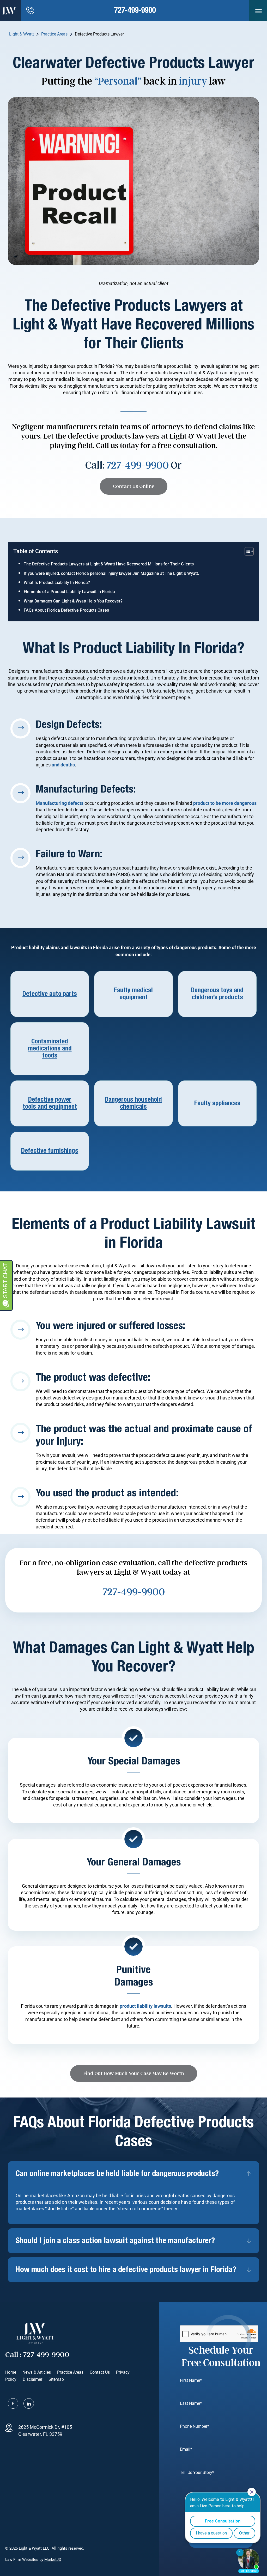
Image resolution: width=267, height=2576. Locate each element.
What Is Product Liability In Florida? (57, 583)
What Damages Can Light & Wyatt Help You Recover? (73, 601)
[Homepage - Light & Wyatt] (9, 10)
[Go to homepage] (35, 2333)
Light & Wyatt (22, 34)
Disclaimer (32, 2379)
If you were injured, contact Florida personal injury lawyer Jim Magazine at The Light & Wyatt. (111, 573)
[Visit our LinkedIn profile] (29, 2403)
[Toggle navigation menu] (259, 11)
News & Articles (37, 2372)
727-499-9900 (135, 10)
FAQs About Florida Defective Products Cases (66, 610)
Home (11, 2372)
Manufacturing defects (60, 803)
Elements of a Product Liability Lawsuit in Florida (69, 592)
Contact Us (100, 2372)
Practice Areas (54, 34)
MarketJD (53, 2560)
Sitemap (56, 2379)
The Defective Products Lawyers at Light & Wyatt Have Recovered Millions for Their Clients (109, 564)
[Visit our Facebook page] (13, 2403)
